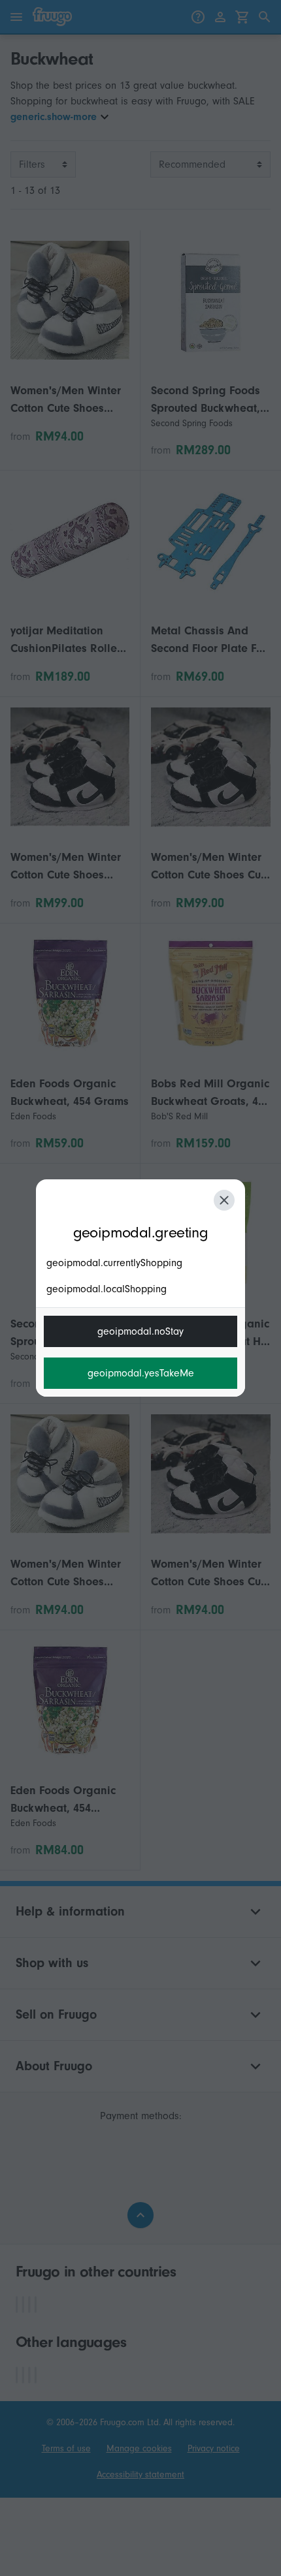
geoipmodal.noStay (140, 1331)
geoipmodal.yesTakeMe (141, 1373)
